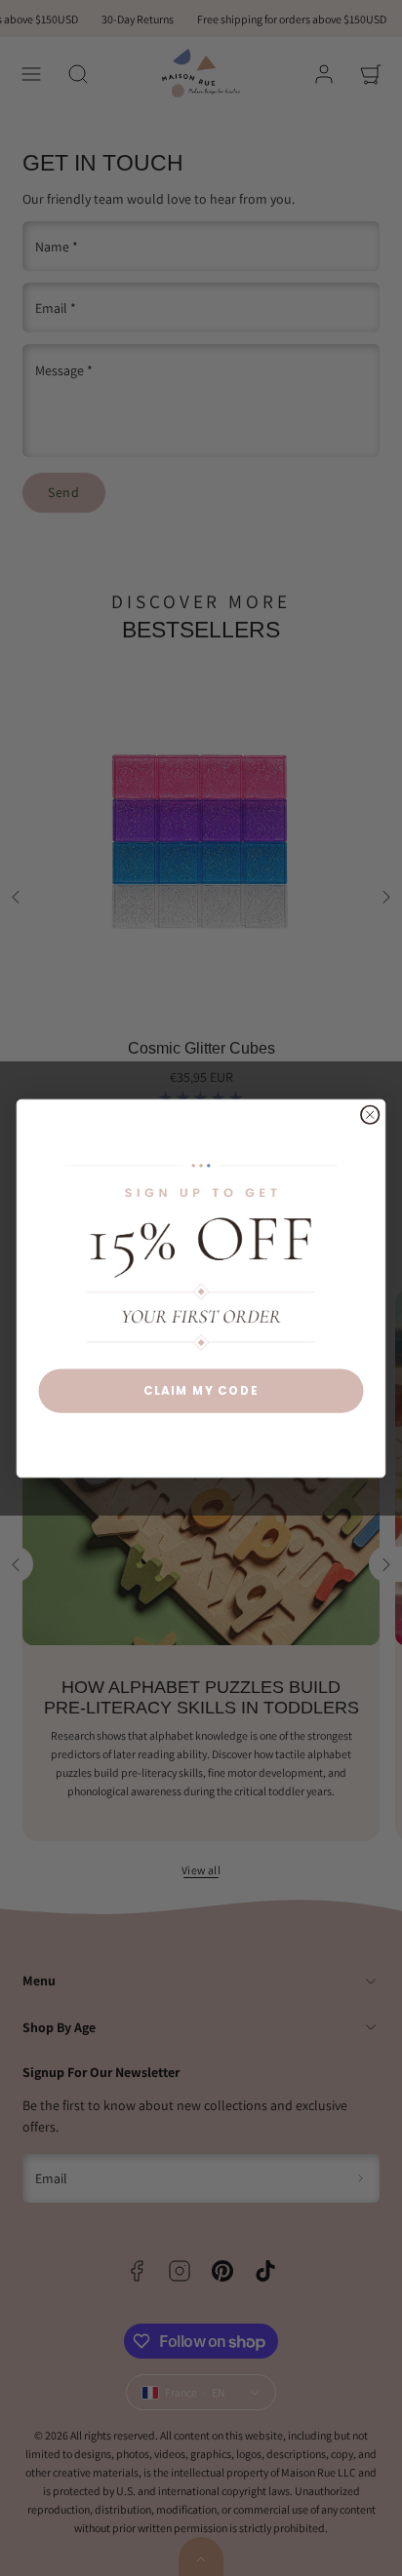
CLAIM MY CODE (201, 1390)
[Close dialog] (370, 1114)
